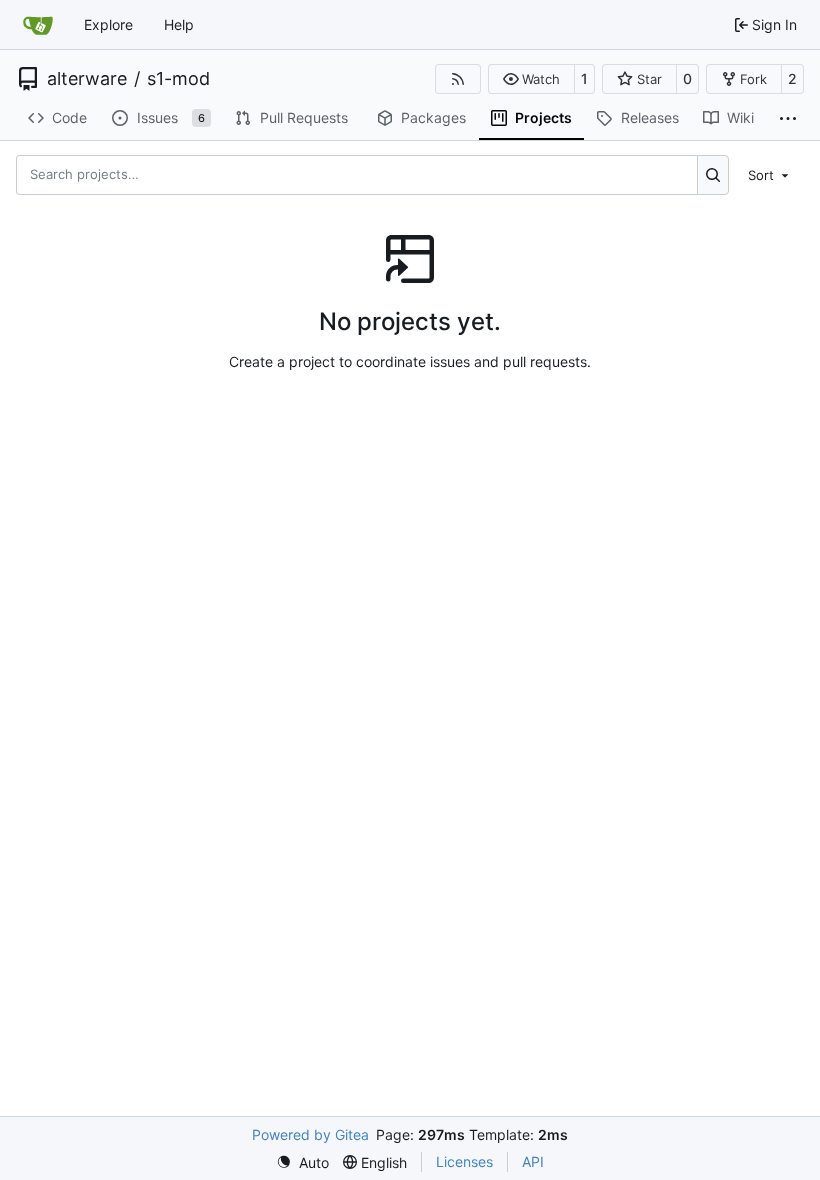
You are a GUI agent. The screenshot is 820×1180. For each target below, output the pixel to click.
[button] (531, 79)
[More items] (788, 119)
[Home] (38, 25)
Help (179, 24)
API (533, 1161)
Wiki (740, 117)
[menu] (770, 174)
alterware (87, 79)
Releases (650, 117)
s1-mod (178, 79)
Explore (108, 24)
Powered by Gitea (310, 1134)
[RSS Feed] (458, 79)
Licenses (464, 1161)
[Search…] (713, 175)
